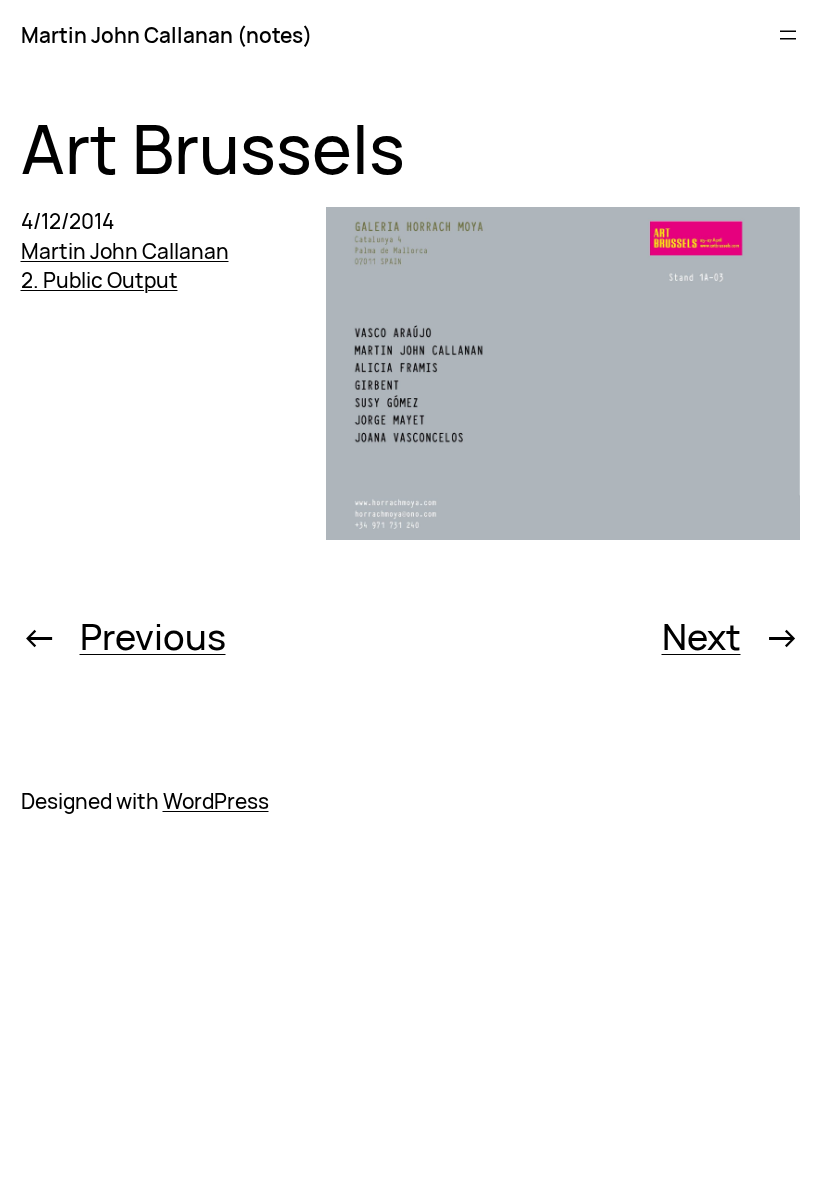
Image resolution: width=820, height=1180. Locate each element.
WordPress (216, 801)
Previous (153, 636)
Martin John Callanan (125, 251)
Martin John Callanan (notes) (166, 35)
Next (701, 636)
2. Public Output (99, 280)
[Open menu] (788, 35)
